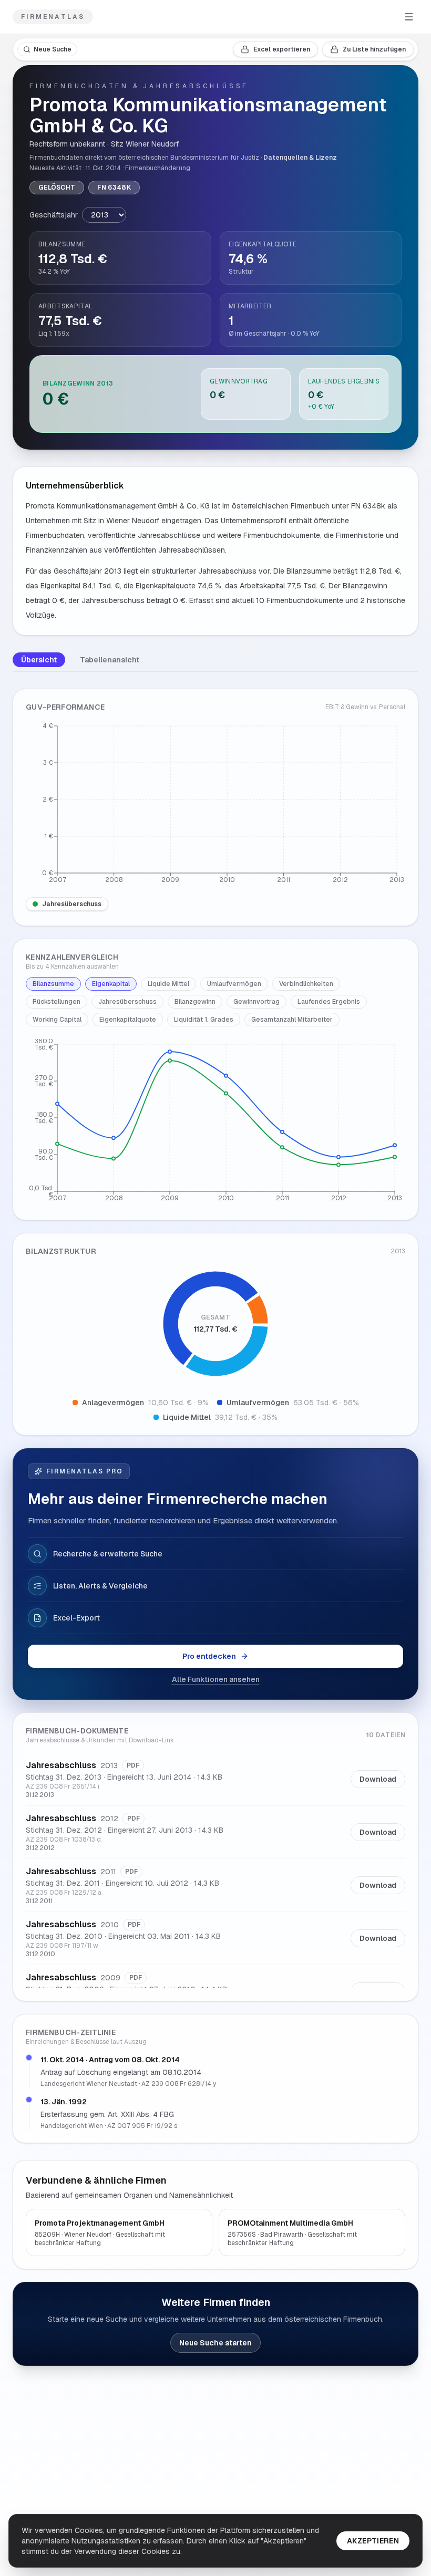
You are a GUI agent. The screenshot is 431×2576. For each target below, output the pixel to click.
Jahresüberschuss (72, 904)
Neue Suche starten (215, 2343)
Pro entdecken (209, 1656)
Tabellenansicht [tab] (110, 660)
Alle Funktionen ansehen (216, 1679)
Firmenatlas (53, 17)
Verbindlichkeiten (306, 984)
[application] (215, 805)
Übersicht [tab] (39, 660)
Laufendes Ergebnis (329, 1002)
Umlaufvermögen (234, 984)
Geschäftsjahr (54, 215)
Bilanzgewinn (195, 1002)
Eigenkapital (111, 984)
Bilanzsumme (53, 984)
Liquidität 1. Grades (204, 1020)
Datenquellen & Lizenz (300, 158)
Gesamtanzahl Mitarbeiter (292, 1020)
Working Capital (57, 1020)
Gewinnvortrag (256, 1002)
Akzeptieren (373, 2541)
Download (378, 1779)
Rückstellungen (57, 1002)
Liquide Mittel (168, 984)
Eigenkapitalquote (128, 1020)
